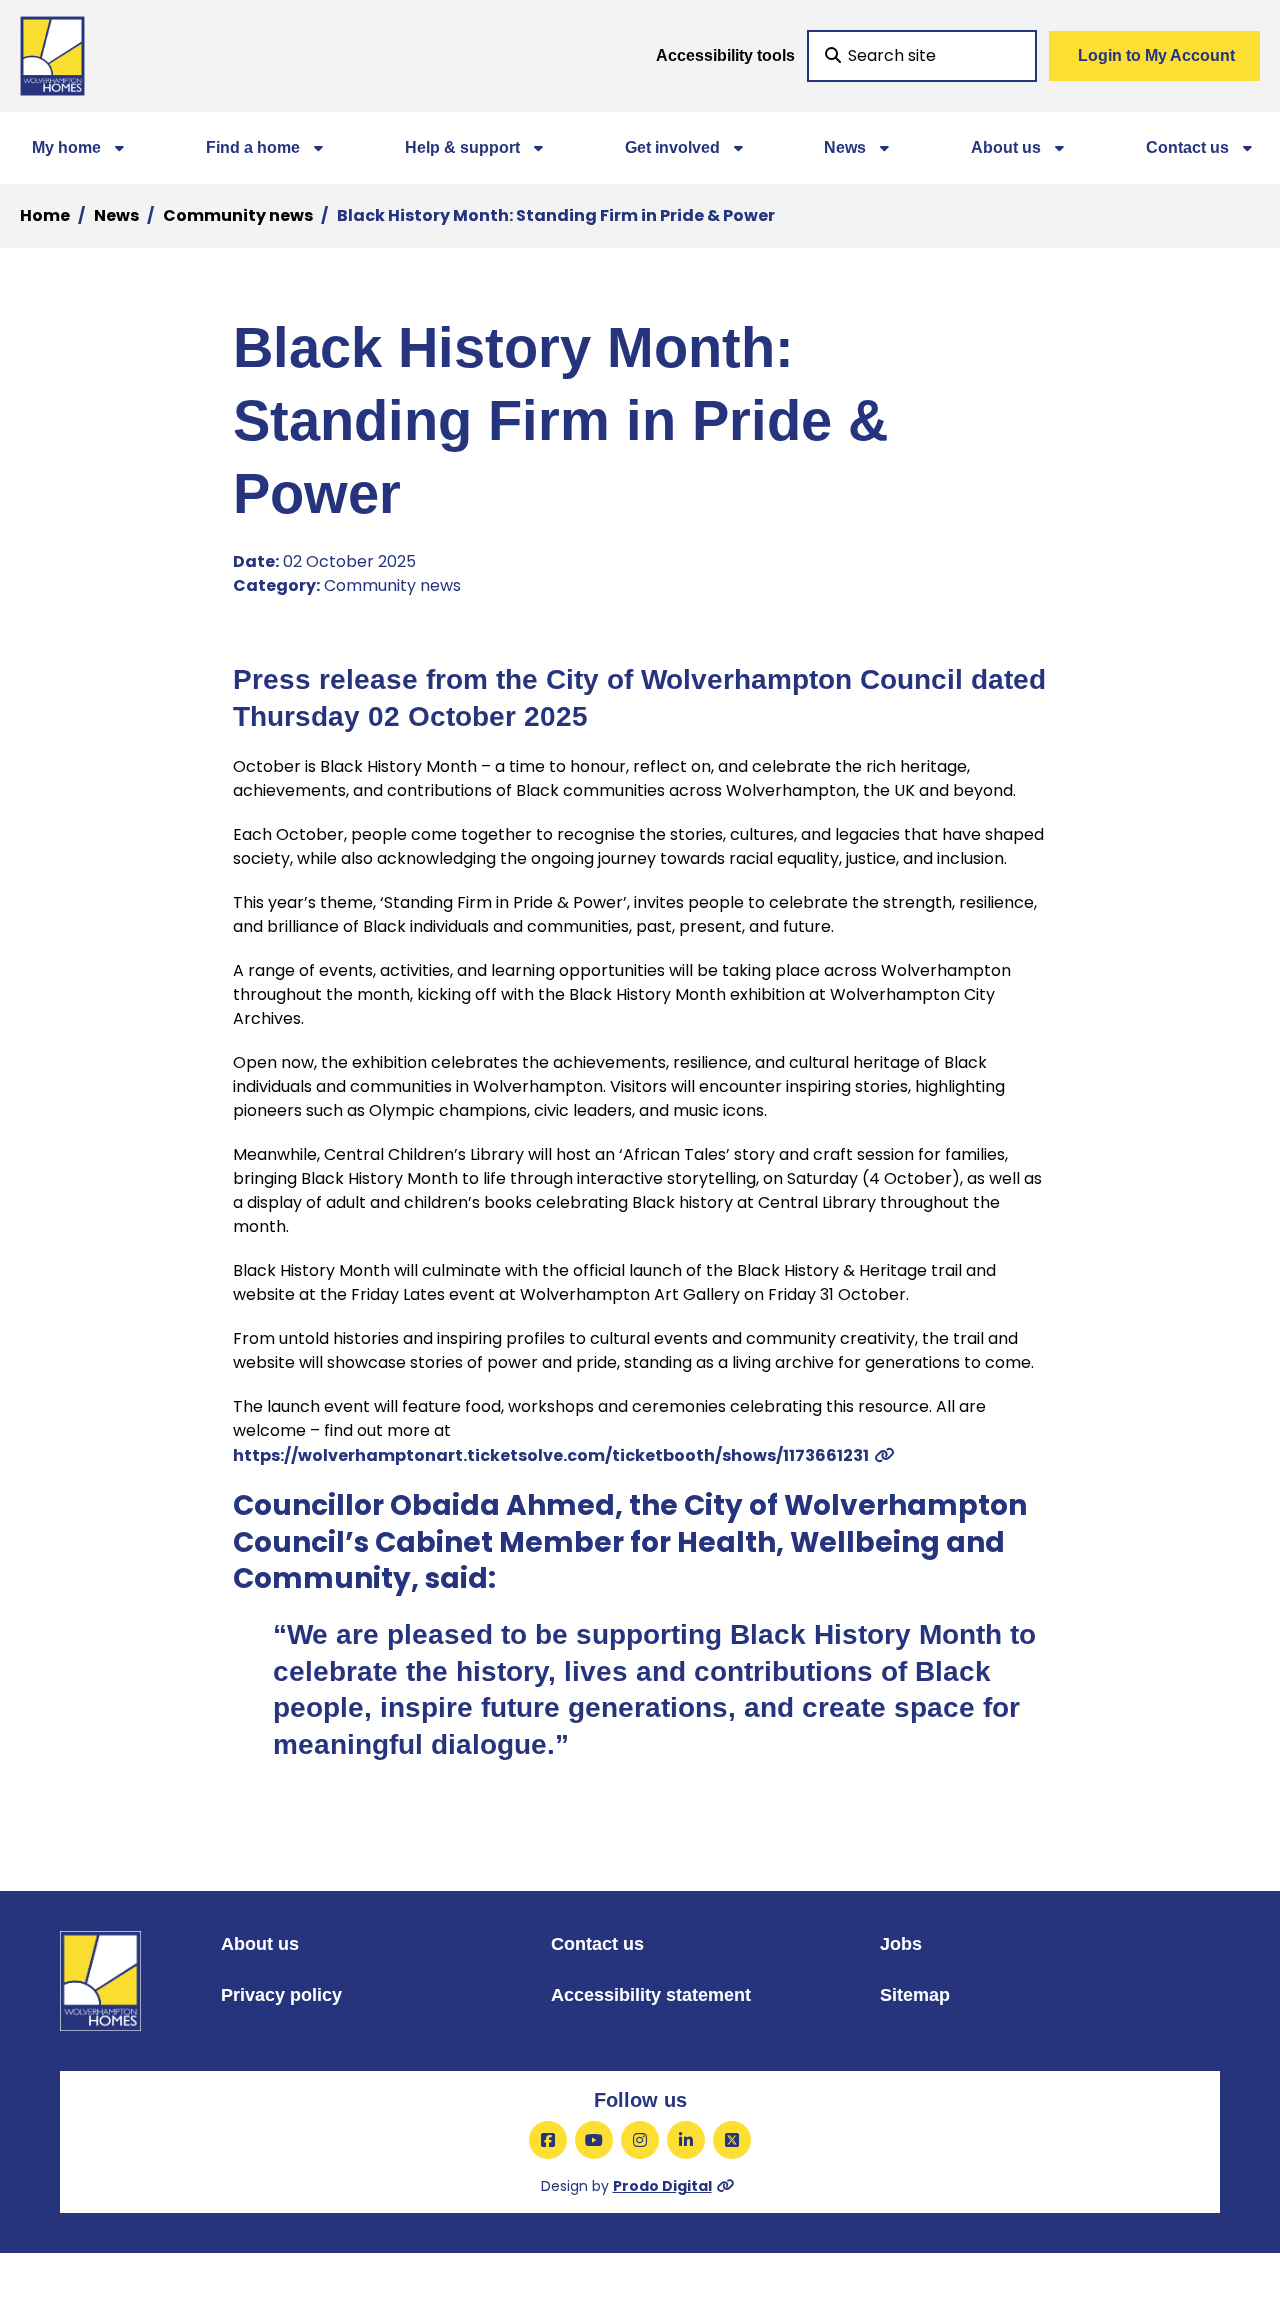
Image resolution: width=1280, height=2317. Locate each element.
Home (45, 215)
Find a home (253, 147)
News (845, 147)
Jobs (901, 1944)
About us (1006, 147)
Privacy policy (281, 1995)
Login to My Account (1156, 55)
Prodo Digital (662, 2186)
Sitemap (915, 1995)
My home (66, 147)
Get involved (672, 147)
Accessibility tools (725, 55)
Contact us (1187, 147)
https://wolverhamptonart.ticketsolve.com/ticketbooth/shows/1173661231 (551, 1455)
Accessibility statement (651, 1995)
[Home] (52, 56)
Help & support (462, 147)
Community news (238, 215)
